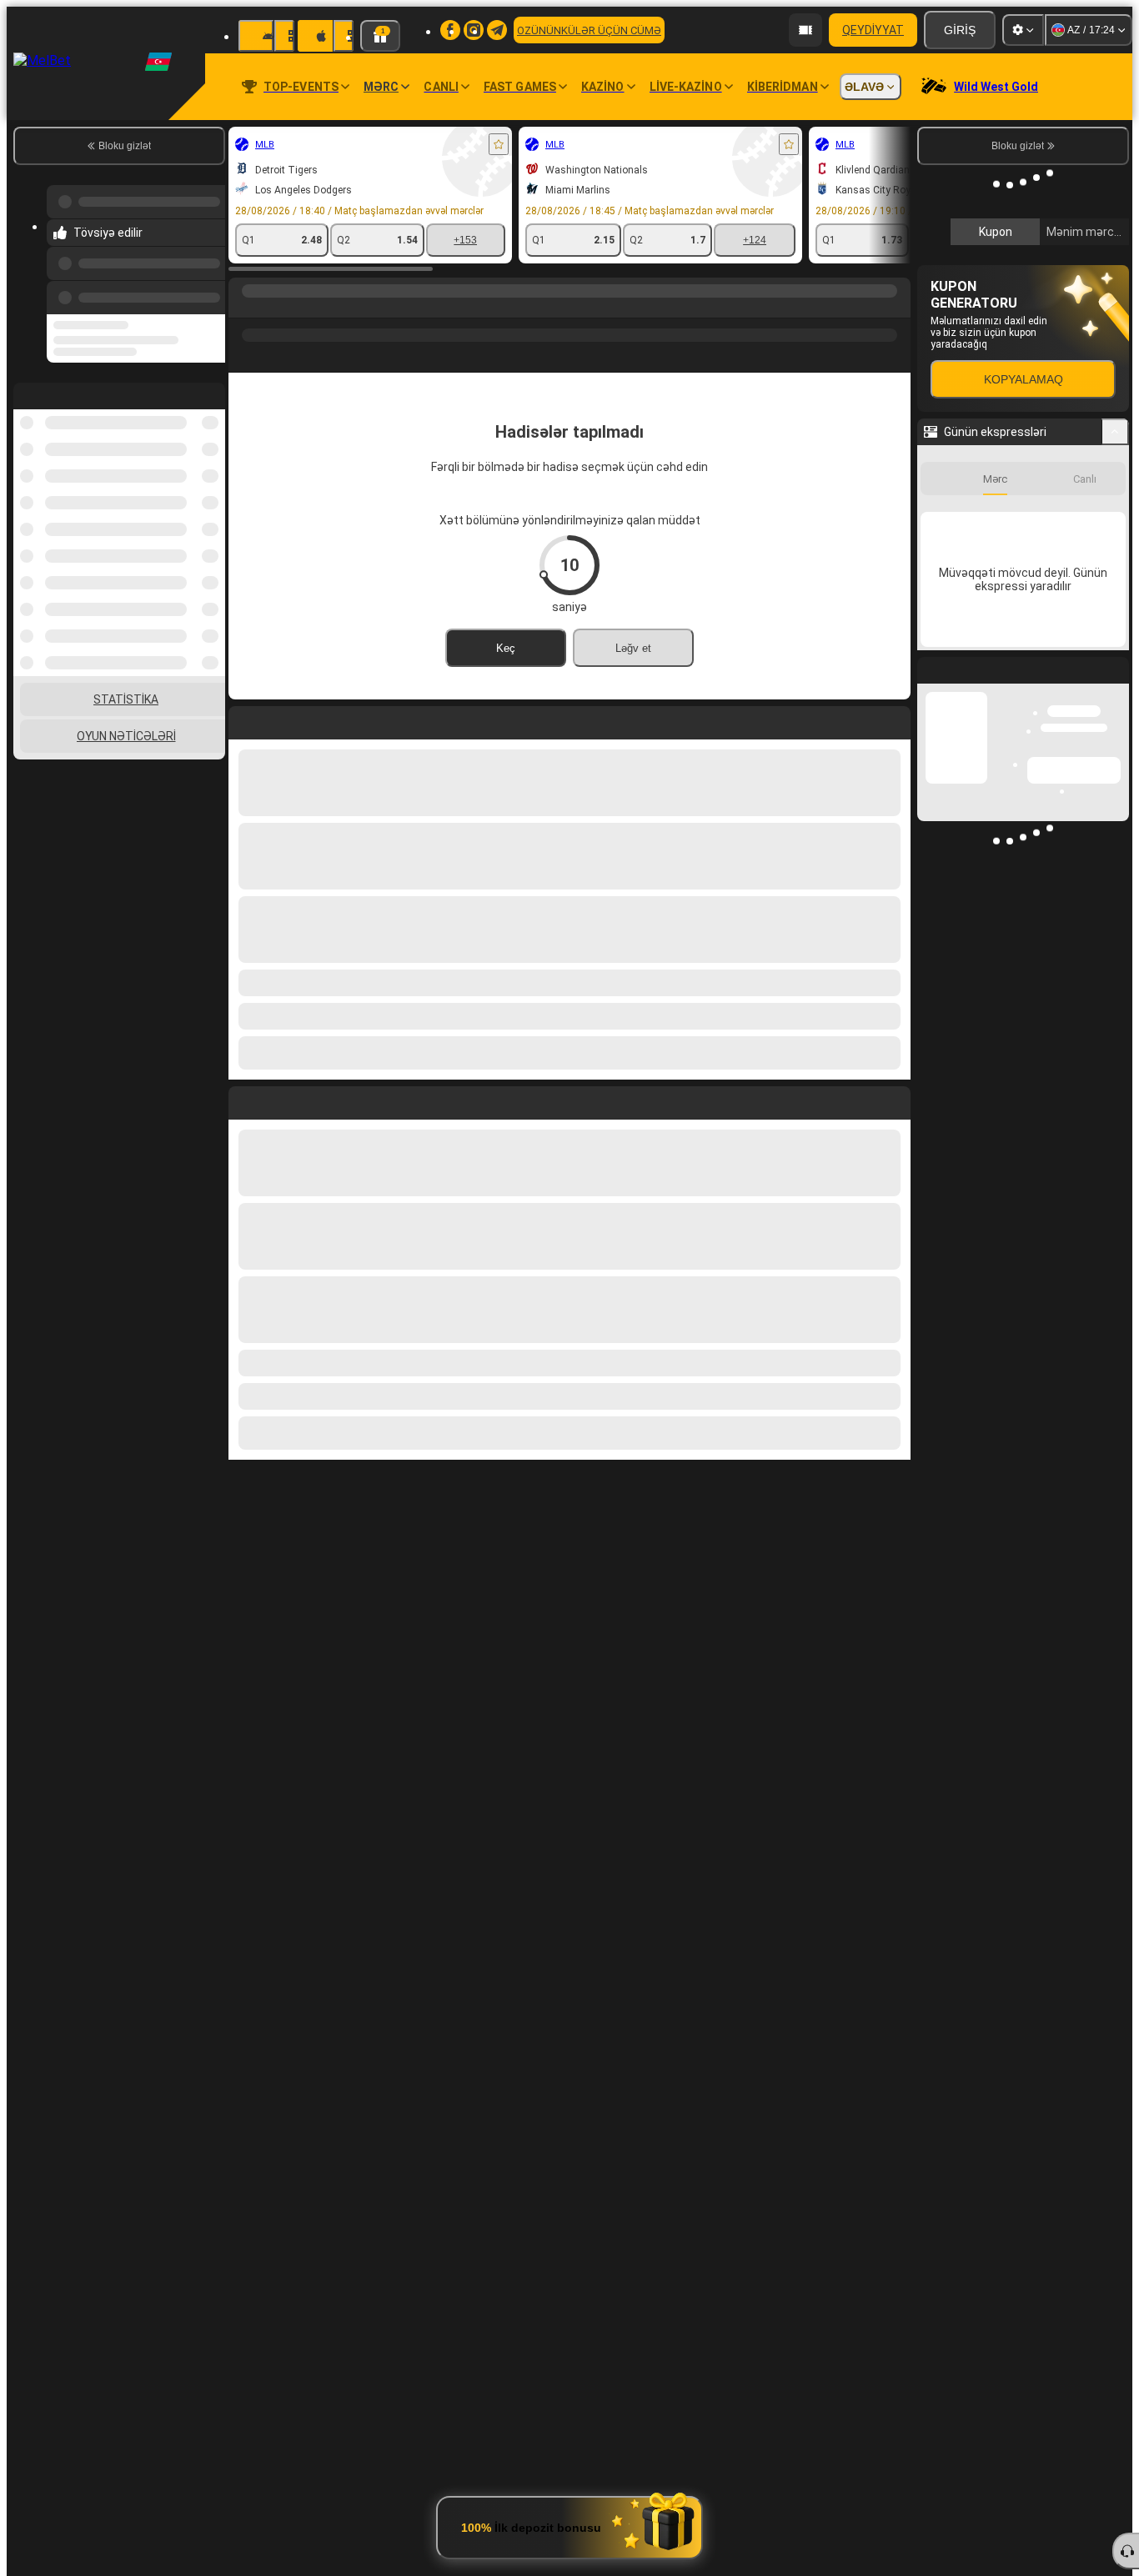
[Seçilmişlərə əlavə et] (499, 144)
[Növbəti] (279, 1100)
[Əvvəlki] (208, 294)
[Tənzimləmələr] (1023, 30)
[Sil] (894, 1100)
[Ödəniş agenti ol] (805, 30)
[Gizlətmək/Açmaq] (1115, 432)
